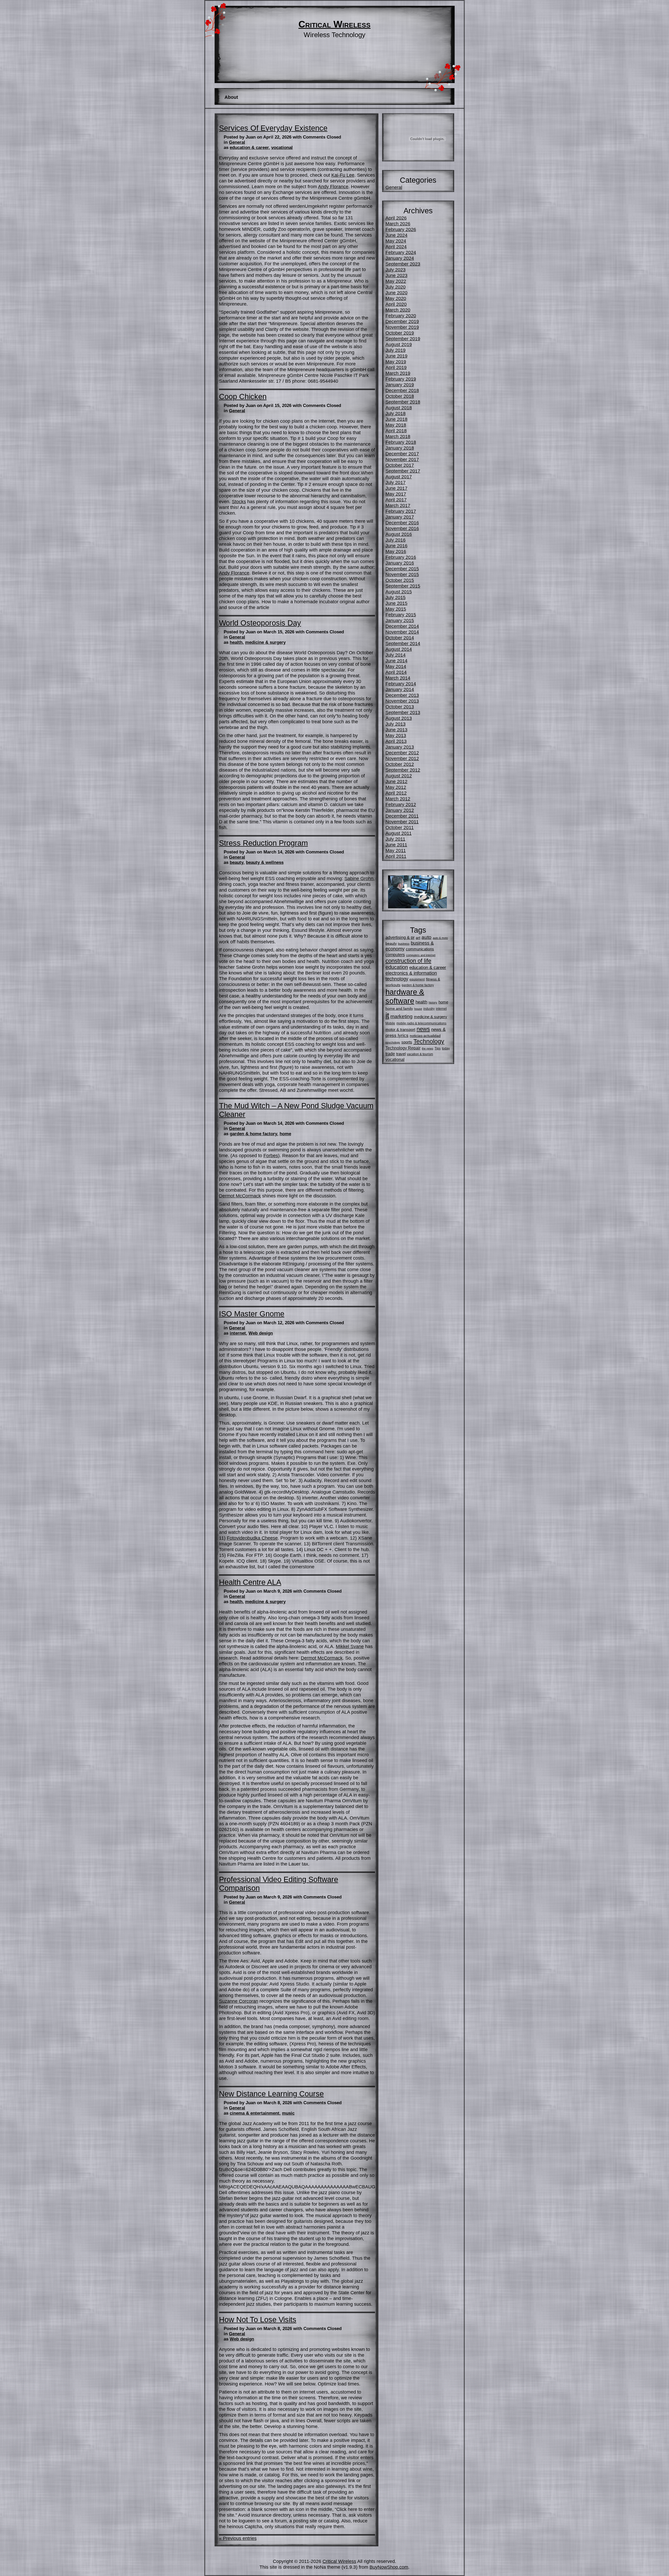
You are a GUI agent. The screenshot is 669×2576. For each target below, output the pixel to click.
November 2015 (402, 574)
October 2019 (400, 333)
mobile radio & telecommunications (421, 1023)
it (387, 1015)
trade (390, 1054)
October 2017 (400, 465)
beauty (237, 862)
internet (238, 1333)
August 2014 (399, 649)
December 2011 (402, 816)
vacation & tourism (420, 1054)
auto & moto (440, 938)
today (446, 1048)
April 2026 (396, 218)
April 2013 (396, 741)
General (237, 142)
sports (407, 1042)
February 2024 (401, 252)
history (433, 1002)
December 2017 (402, 454)
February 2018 (401, 442)
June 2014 (396, 661)
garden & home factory (253, 1134)
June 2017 (396, 488)
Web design (261, 1333)
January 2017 (400, 517)
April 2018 (396, 431)
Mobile (390, 1023)
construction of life (408, 961)
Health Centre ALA (250, 1582)
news (423, 1029)
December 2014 (402, 626)
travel (401, 1054)
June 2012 (396, 781)
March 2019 (398, 373)
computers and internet (421, 955)
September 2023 (403, 264)
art (418, 938)
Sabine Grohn (359, 878)
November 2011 (402, 822)
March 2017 (398, 505)
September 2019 (403, 339)
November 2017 (402, 459)
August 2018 (399, 408)
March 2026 (398, 224)
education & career (249, 148)
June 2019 (396, 356)
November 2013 (402, 701)
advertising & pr (400, 937)
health (236, 642)
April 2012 (396, 793)
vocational (282, 148)
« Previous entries (238, 2538)
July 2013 (396, 724)
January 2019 (400, 385)
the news (428, 1048)
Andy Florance (333, 187)
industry (429, 1009)
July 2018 (396, 413)
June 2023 (396, 275)
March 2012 (398, 799)
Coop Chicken (243, 397)
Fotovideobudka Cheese (252, 1538)
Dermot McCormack (240, 1196)
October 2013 (400, 707)
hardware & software (405, 996)
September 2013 (403, 712)
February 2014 (401, 684)
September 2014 (403, 643)
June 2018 (396, 419)
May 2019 (396, 362)
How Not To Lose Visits (258, 2320)
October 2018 (400, 396)
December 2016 (402, 523)
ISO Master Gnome (252, 1314)
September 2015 (403, 586)
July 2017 (396, 482)
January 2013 (400, 747)
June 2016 (396, 546)
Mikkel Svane (350, 1646)
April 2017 (396, 500)
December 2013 (402, 695)
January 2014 (400, 689)
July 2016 (396, 540)
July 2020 (396, 287)
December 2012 (402, 753)
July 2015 (396, 597)
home (285, 1134)
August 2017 (399, 477)
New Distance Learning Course (271, 2094)
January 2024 (400, 258)
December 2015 (402, 569)
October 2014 (400, 638)
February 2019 (401, 379)
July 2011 (395, 839)
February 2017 (401, 511)
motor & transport (400, 1029)
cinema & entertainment (255, 2113)
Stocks (239, 501)
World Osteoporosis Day (260, 623)
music (288, 2113)
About (231, 97)
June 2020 (396, 293)
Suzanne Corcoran (239, 2001)
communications (420, 949)
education (397, 967)
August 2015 (399, 592)
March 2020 (398, 310)
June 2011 (396, 845)
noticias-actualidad (425, 1036)
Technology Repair (403, 1048)
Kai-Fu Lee (343, 175)
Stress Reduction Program (263, 843)
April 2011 (396, 856)
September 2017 (403, 471)
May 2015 (396, 609)
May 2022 (396, 281)
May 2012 (396, 787)
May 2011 (396, 850)
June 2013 (396, 730)
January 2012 (400, 810)
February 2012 (401, 804)
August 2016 (399, 534)
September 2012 (403, 770)
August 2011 (399, 833)
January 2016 (400, 563)
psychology (393, 1042)
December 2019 (402, 321)
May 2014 (396, 666)
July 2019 (396, 350)
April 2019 (396, 367)
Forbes (271, 1155)
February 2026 (401, 229)
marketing (402, 1016)
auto (426, 937)
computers (395, 955)
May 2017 (396, 494)
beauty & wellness (265, 862)
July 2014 (396, 655)
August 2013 (399, 718)
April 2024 (396, 247)
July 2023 (396, 270)
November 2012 (402, 758)
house (418, 1009)
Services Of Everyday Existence (273, 128)
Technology (429, 1042)
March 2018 (398, 436)
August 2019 (399, 344)
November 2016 (402, 528)
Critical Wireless (334, 24)
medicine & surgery (265, 642)
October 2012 (400, 764)
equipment (417, 979)
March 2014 (398, 678)
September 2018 (403, 402)
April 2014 (396, 672)
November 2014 (402, 632)
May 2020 (396, 298)
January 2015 (400, 620)
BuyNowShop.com (389, 2567)
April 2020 (396, 304)
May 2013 (396, 735)
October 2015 (400, 580)
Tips (438, 1048)
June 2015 (396, 603)
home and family (399, 1008)
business (404, 944)
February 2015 (401, 615)
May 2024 (396, 241)
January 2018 (400, 448)
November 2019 (402, 327)
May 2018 (396, 425)
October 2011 (400, 827)
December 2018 (402, 390)
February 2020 (401, 316)
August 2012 (399, 776)
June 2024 (396, 235)
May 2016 (396, 551)
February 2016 (401, 557)
